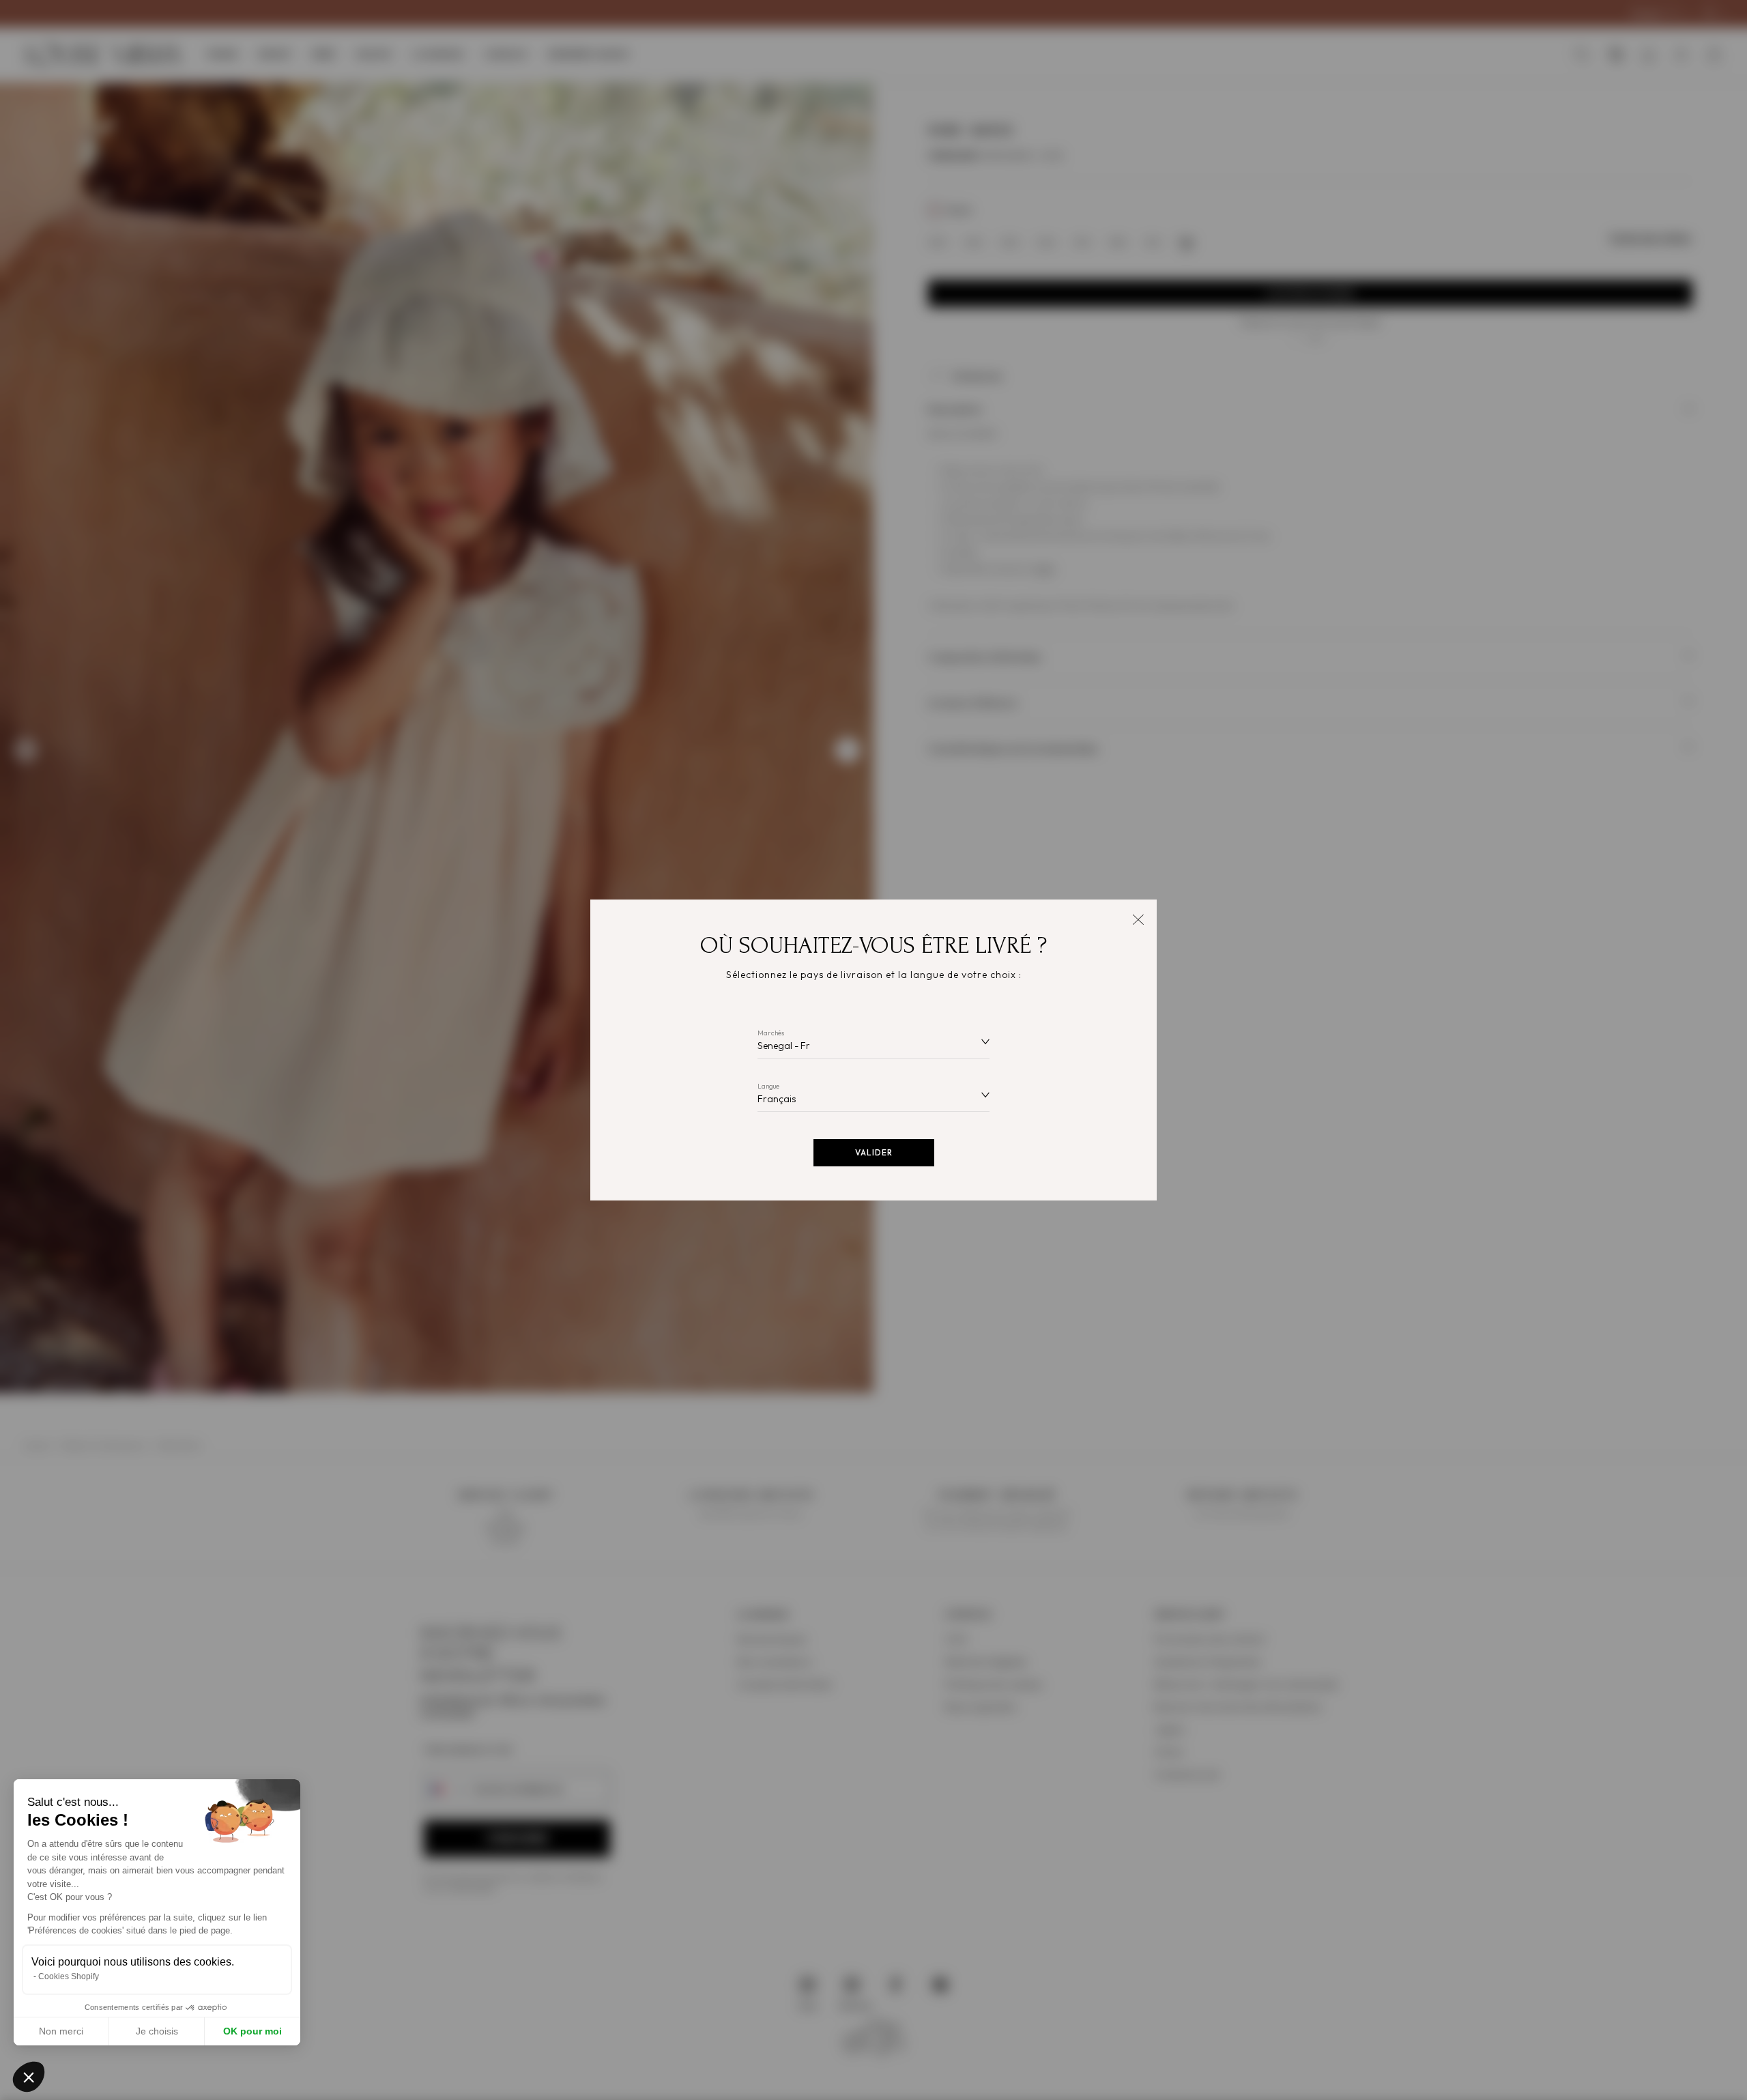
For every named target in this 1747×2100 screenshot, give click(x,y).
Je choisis (157, 2031)
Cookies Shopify (69, 1976)
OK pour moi (252, 2031)
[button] (29, 2077)
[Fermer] (1138, 918)
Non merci (61, 2031)
